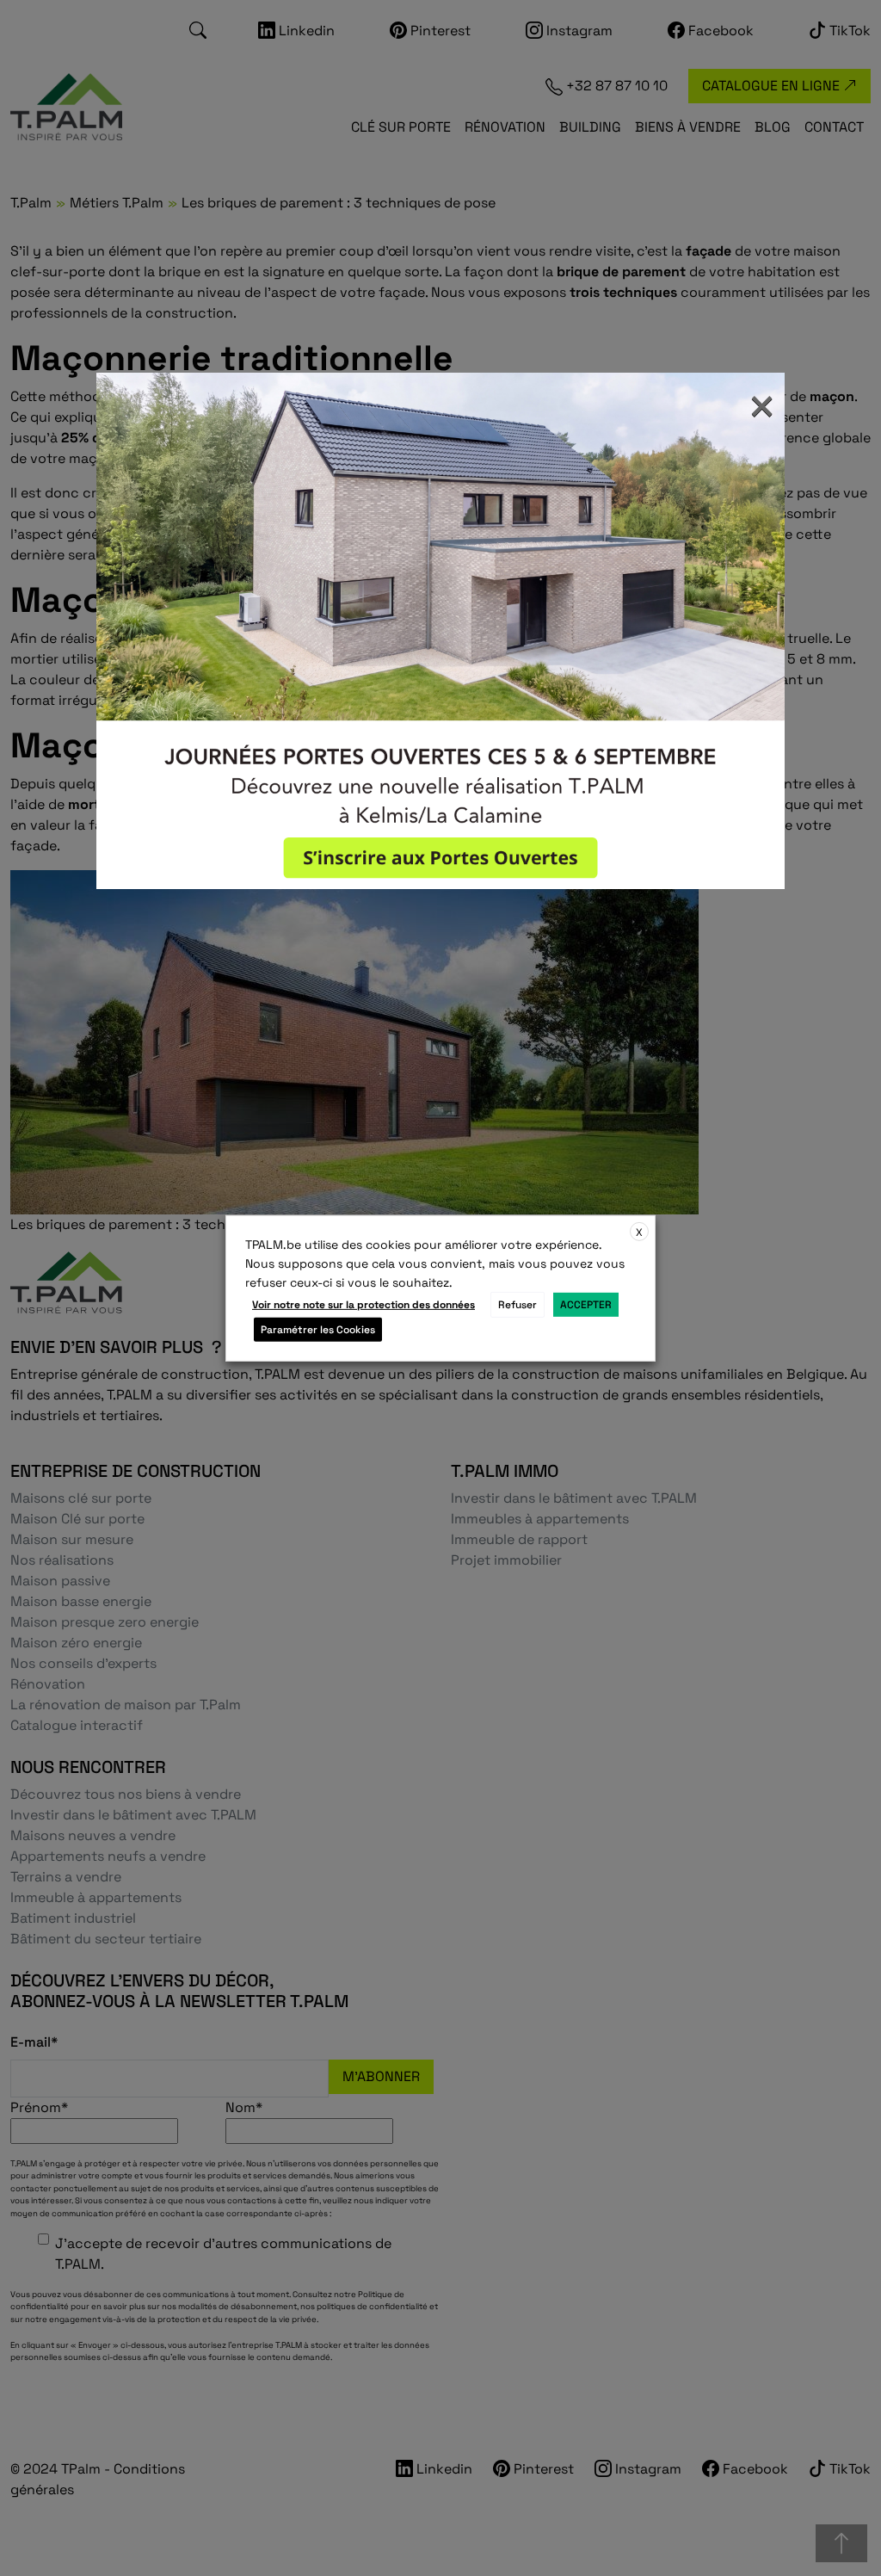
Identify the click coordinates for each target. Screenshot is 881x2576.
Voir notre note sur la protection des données (363, 1305)
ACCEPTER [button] (586, 1305)
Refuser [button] (518, 1305)
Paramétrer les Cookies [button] (318, 1330)
